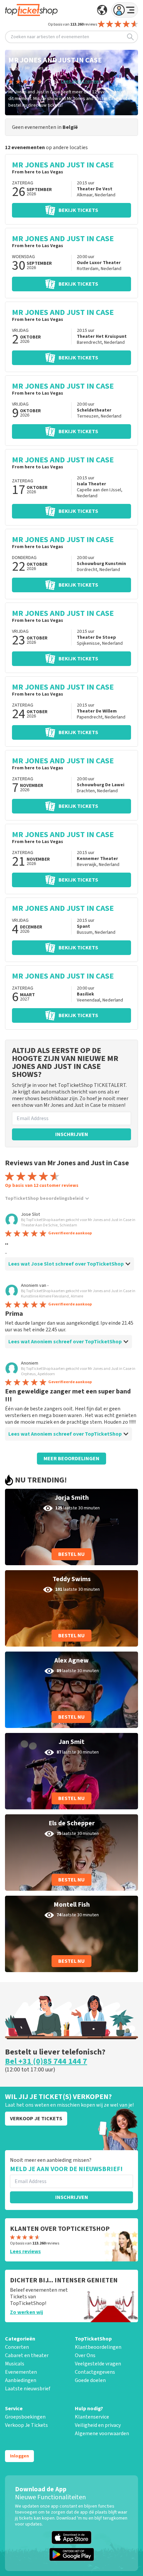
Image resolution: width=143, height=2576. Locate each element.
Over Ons (85, 2355)
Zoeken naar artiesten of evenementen (50, 37)
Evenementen (21, 2372)
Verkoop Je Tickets (26, 2425)
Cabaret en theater (27, 2355)
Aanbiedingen (21, 2380)
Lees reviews (25, 2251)
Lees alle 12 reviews (81, 81)
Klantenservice (92, 2417)
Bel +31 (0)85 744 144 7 (46, 2061)
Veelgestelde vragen (98, 2364)
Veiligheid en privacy (98, 2425)
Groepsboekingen (25, 2417)
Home (14, 68)
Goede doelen (90, 2380)
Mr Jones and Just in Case (51, 68)
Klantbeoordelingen (98, 2347)
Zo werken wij (26, 2312)
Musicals (15, 2364)
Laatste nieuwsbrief (28, 2389)
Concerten (17, 2347)
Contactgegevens (95, 2372)
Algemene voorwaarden (102, 2433)
